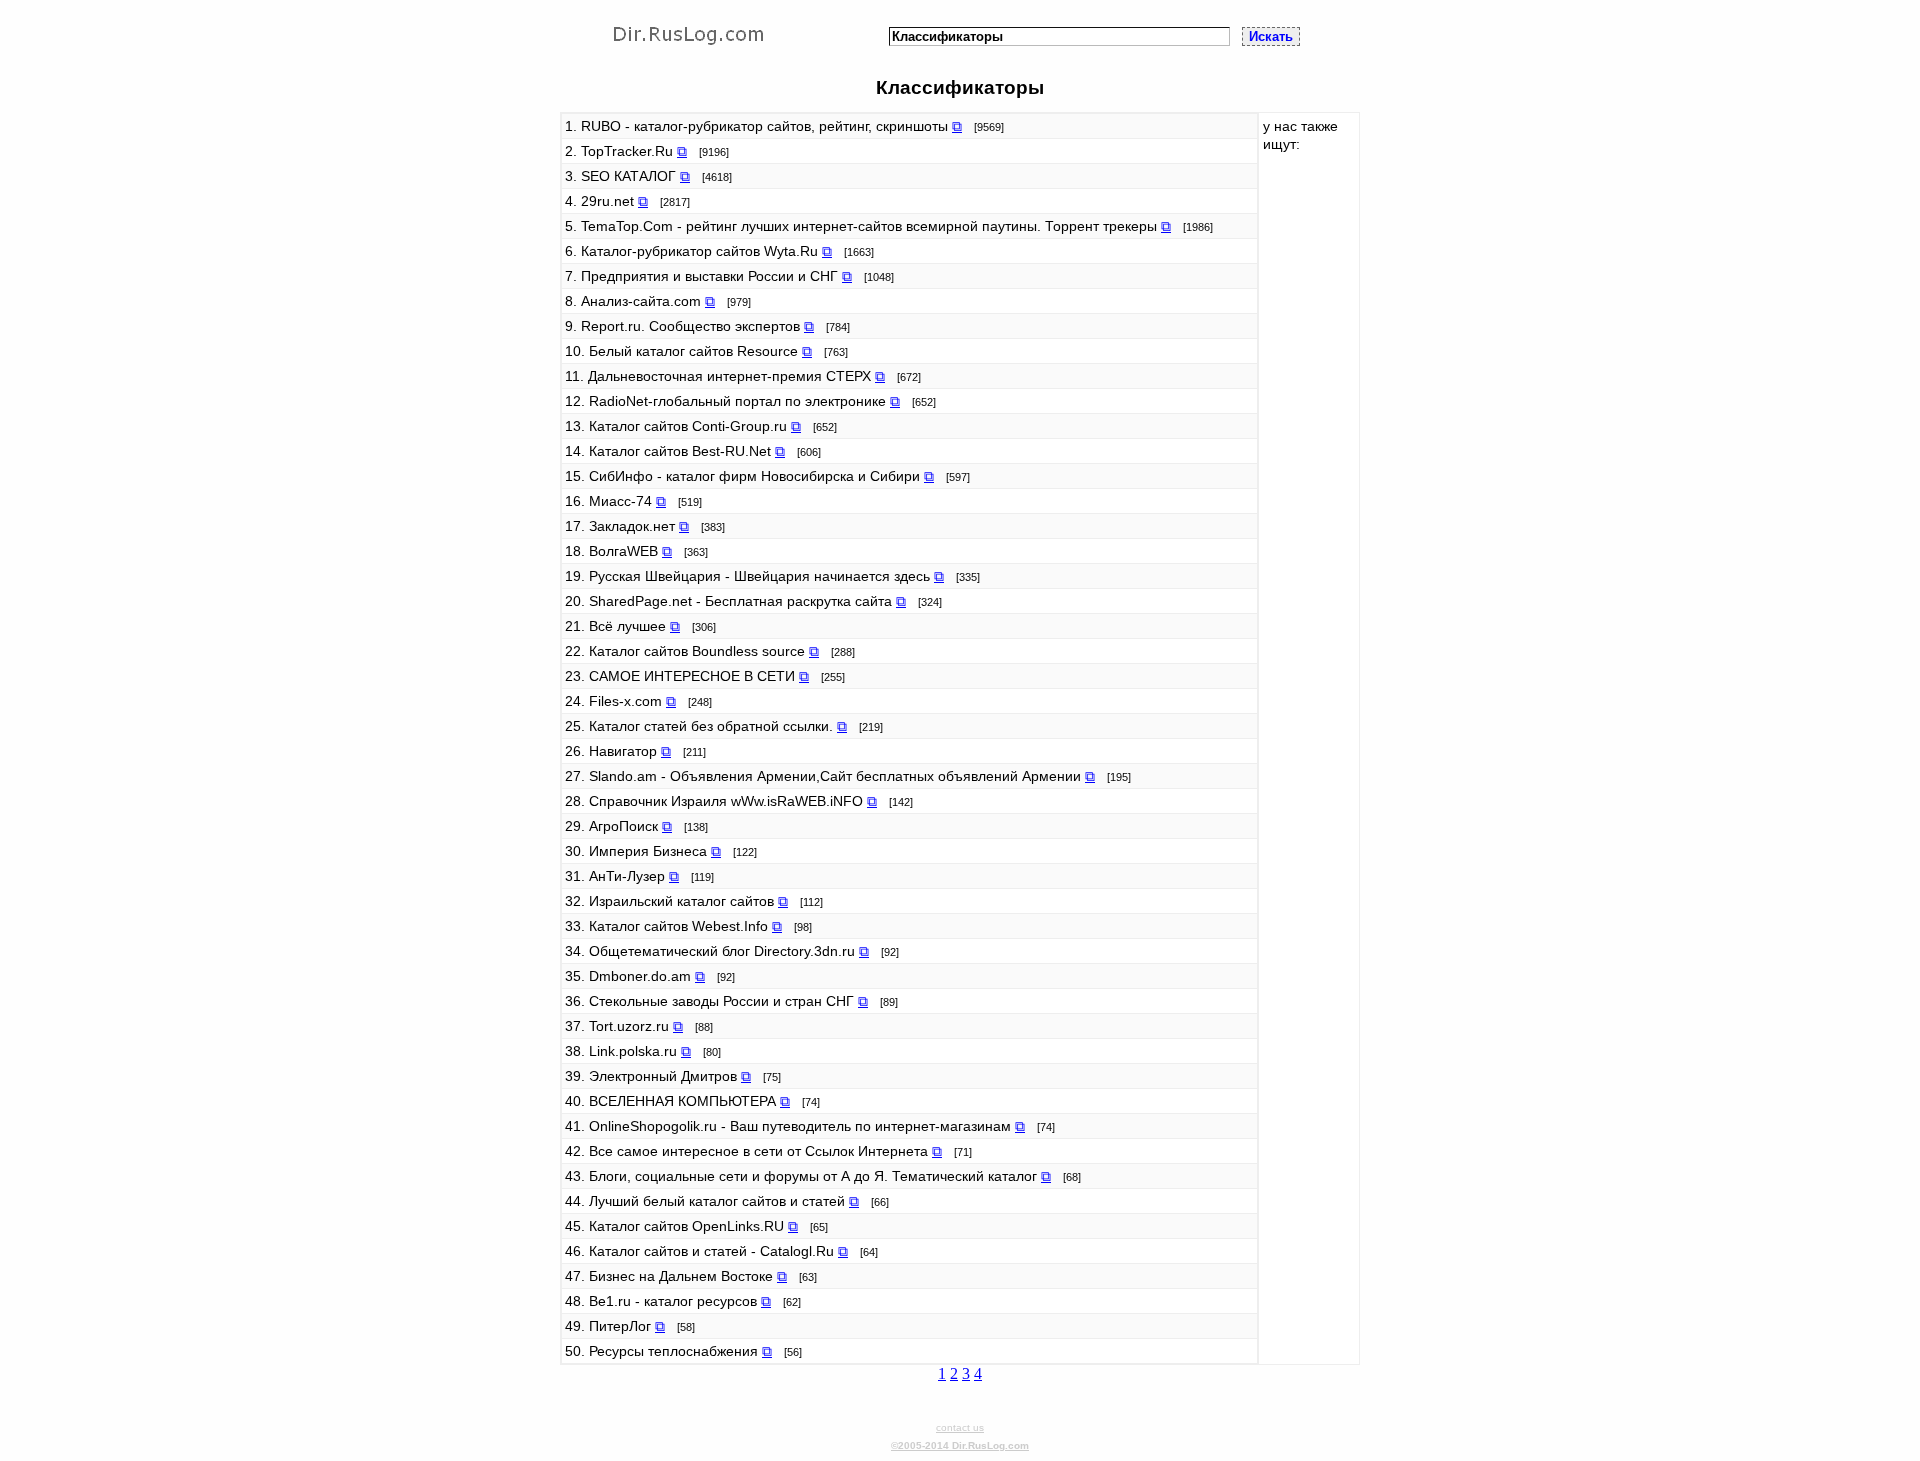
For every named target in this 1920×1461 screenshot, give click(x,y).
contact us (960, 1427)
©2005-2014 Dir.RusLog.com (960, 1445)
